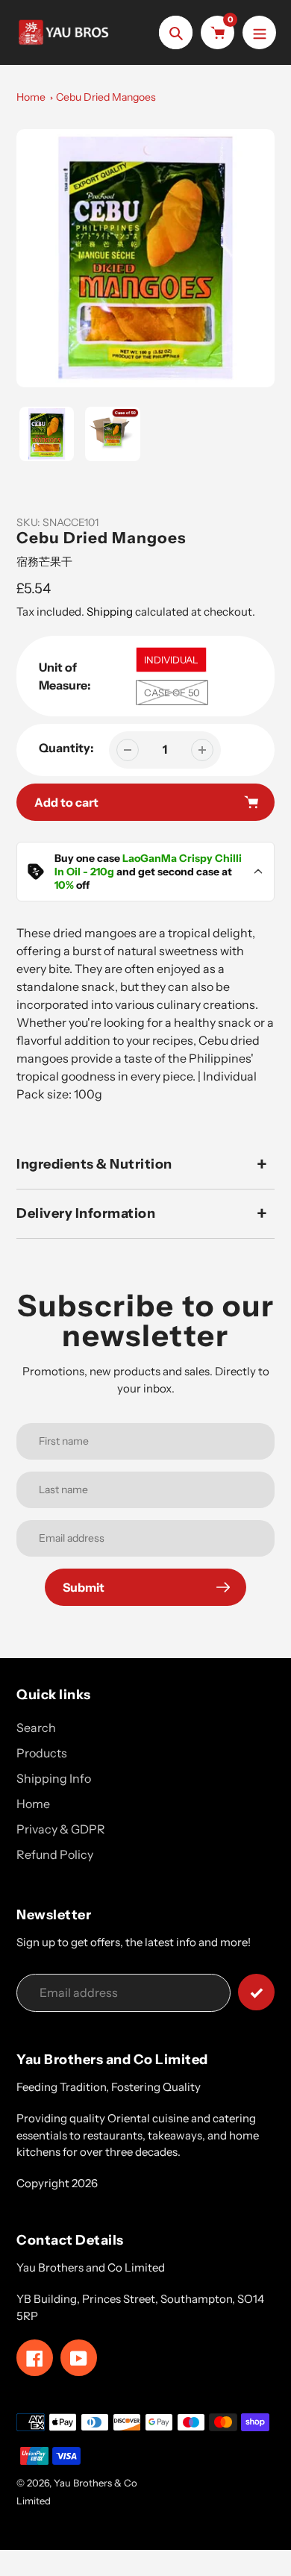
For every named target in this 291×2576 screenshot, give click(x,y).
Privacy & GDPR (61, 1829)
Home (31, 97)
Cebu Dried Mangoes (106, 97)
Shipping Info (54, 1778)
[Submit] (256, 1992)
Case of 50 (172, 693)
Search (36, 1728)
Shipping (110, 612)
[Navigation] (259, 32)
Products (42, 1753)
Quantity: (66, 748)
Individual (171, 660)
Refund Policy (55, 1854)
